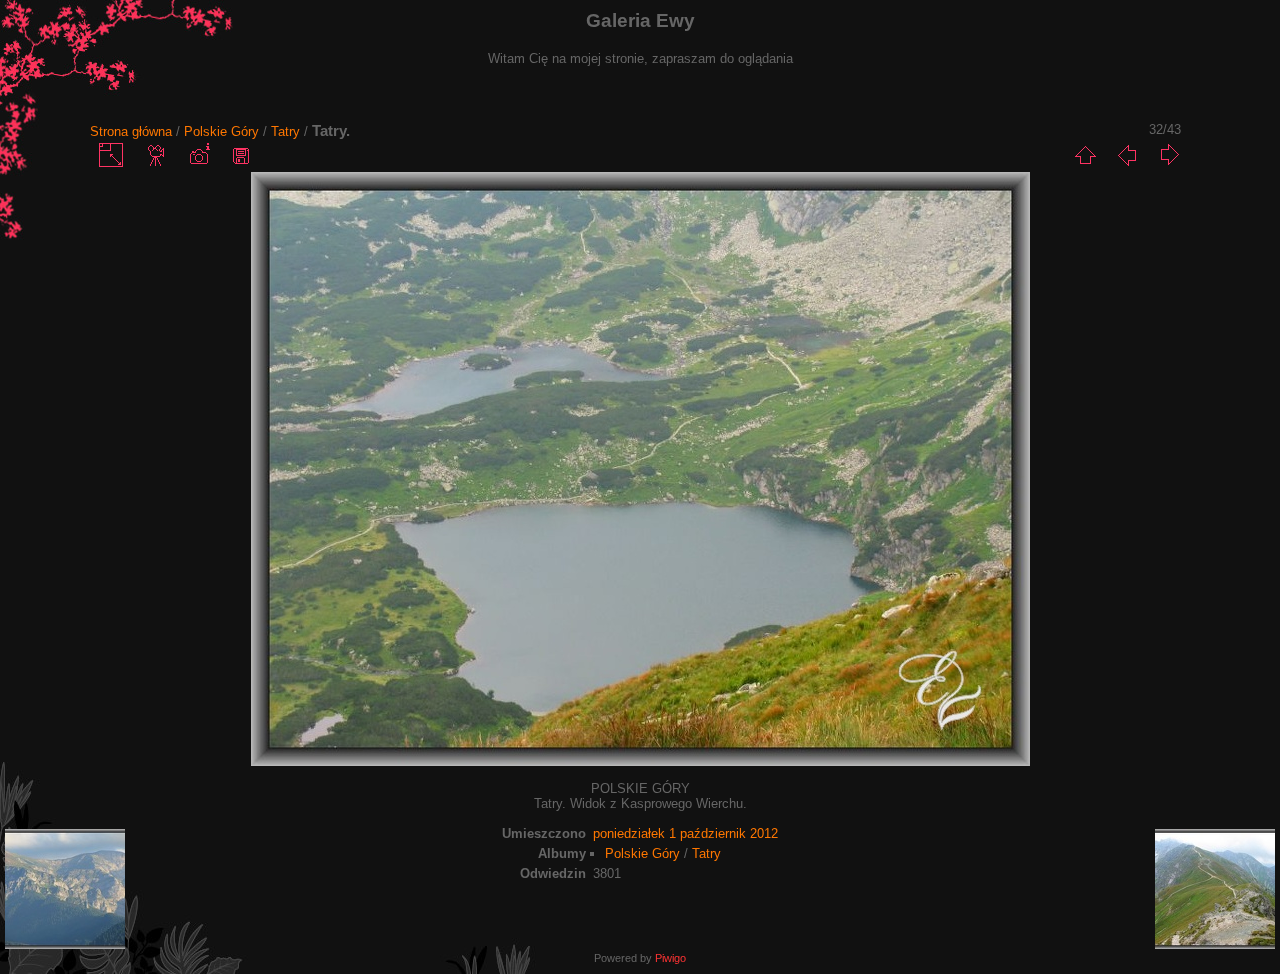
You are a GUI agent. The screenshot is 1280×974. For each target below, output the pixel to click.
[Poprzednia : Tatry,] (1127, 155)
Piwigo (670, 958)
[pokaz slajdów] (157, 155)
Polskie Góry (221, 131)
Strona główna (131, 131)
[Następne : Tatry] (1169, 155)
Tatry (285, 131)
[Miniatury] (1085, 155)
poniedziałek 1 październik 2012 (685, 833)
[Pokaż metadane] (199, 155)
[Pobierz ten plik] (241, 155)
